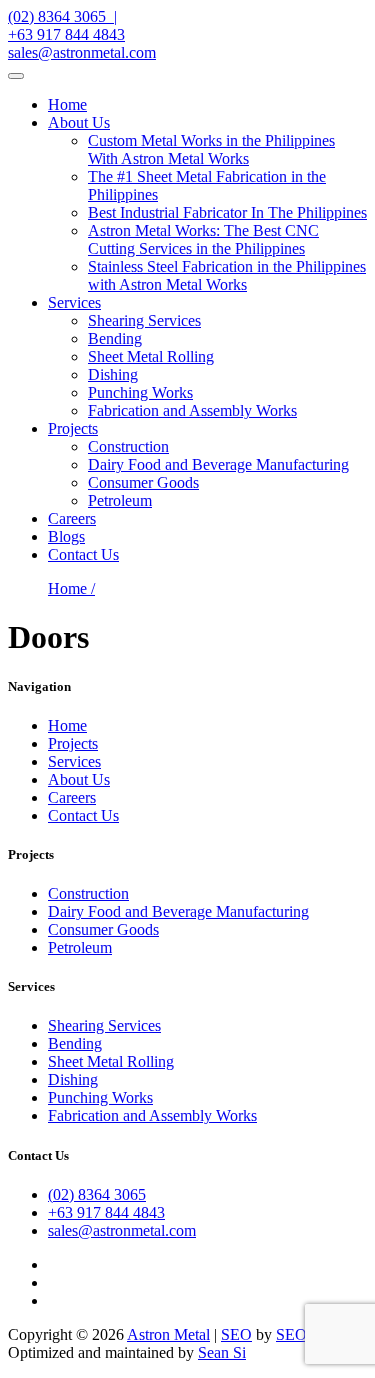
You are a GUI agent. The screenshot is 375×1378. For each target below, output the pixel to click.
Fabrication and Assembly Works (192, 410)
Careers (72, 518)
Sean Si (222, 1352)
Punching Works (140, 392)
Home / (71, 588)
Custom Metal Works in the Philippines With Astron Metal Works (211, 149)
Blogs (66, 536)
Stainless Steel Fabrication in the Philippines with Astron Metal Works (227, 275)
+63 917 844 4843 (66, 34)
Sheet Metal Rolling (151, 356)
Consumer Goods (143, 482)
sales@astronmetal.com (82, 52)
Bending (115, 338)
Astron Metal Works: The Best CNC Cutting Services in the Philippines (203, 239)
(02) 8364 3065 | (62, 16)
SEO (236, 1334)
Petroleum (120, 500)
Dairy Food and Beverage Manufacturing (218, 464)
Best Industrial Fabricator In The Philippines (227, 212)
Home (67, 104)
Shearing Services (144, 320)
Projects (73, 428)
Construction (128, 446)
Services (74, 302)
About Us (79, 122)
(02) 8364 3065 (97, 1194)
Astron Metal (168, 1334)
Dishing (113, 374)
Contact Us (83, 554)
